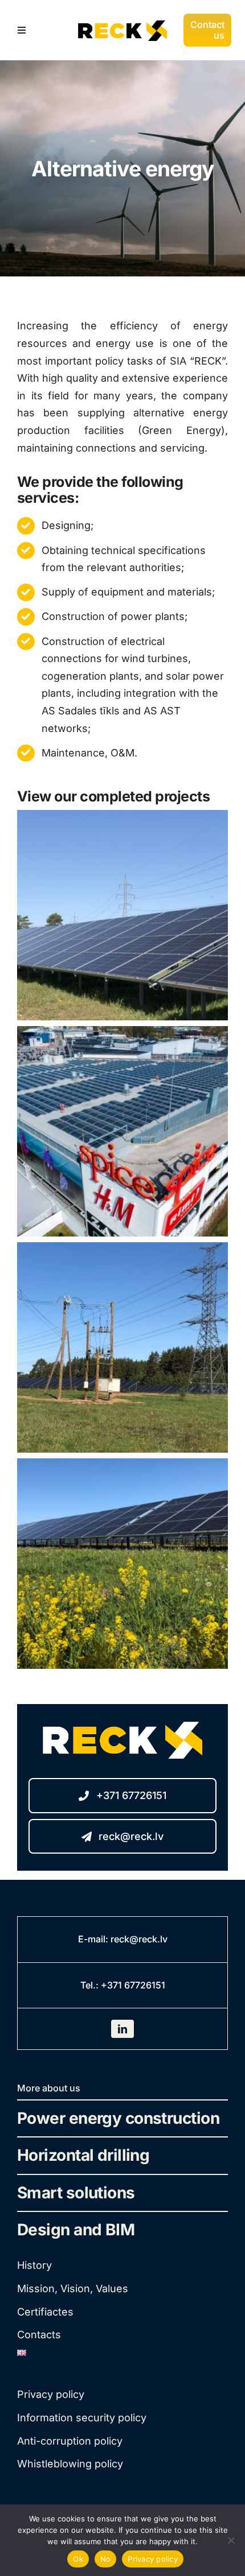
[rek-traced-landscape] (122, 20)
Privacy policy (153, 2559)
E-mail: (94, 1939)
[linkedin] (122, 2029)
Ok (78, 2559)
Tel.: (91, 1985)
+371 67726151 (133, 1985)
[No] (231, 2540)
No (106, 2559)
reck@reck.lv (139, 1939)
